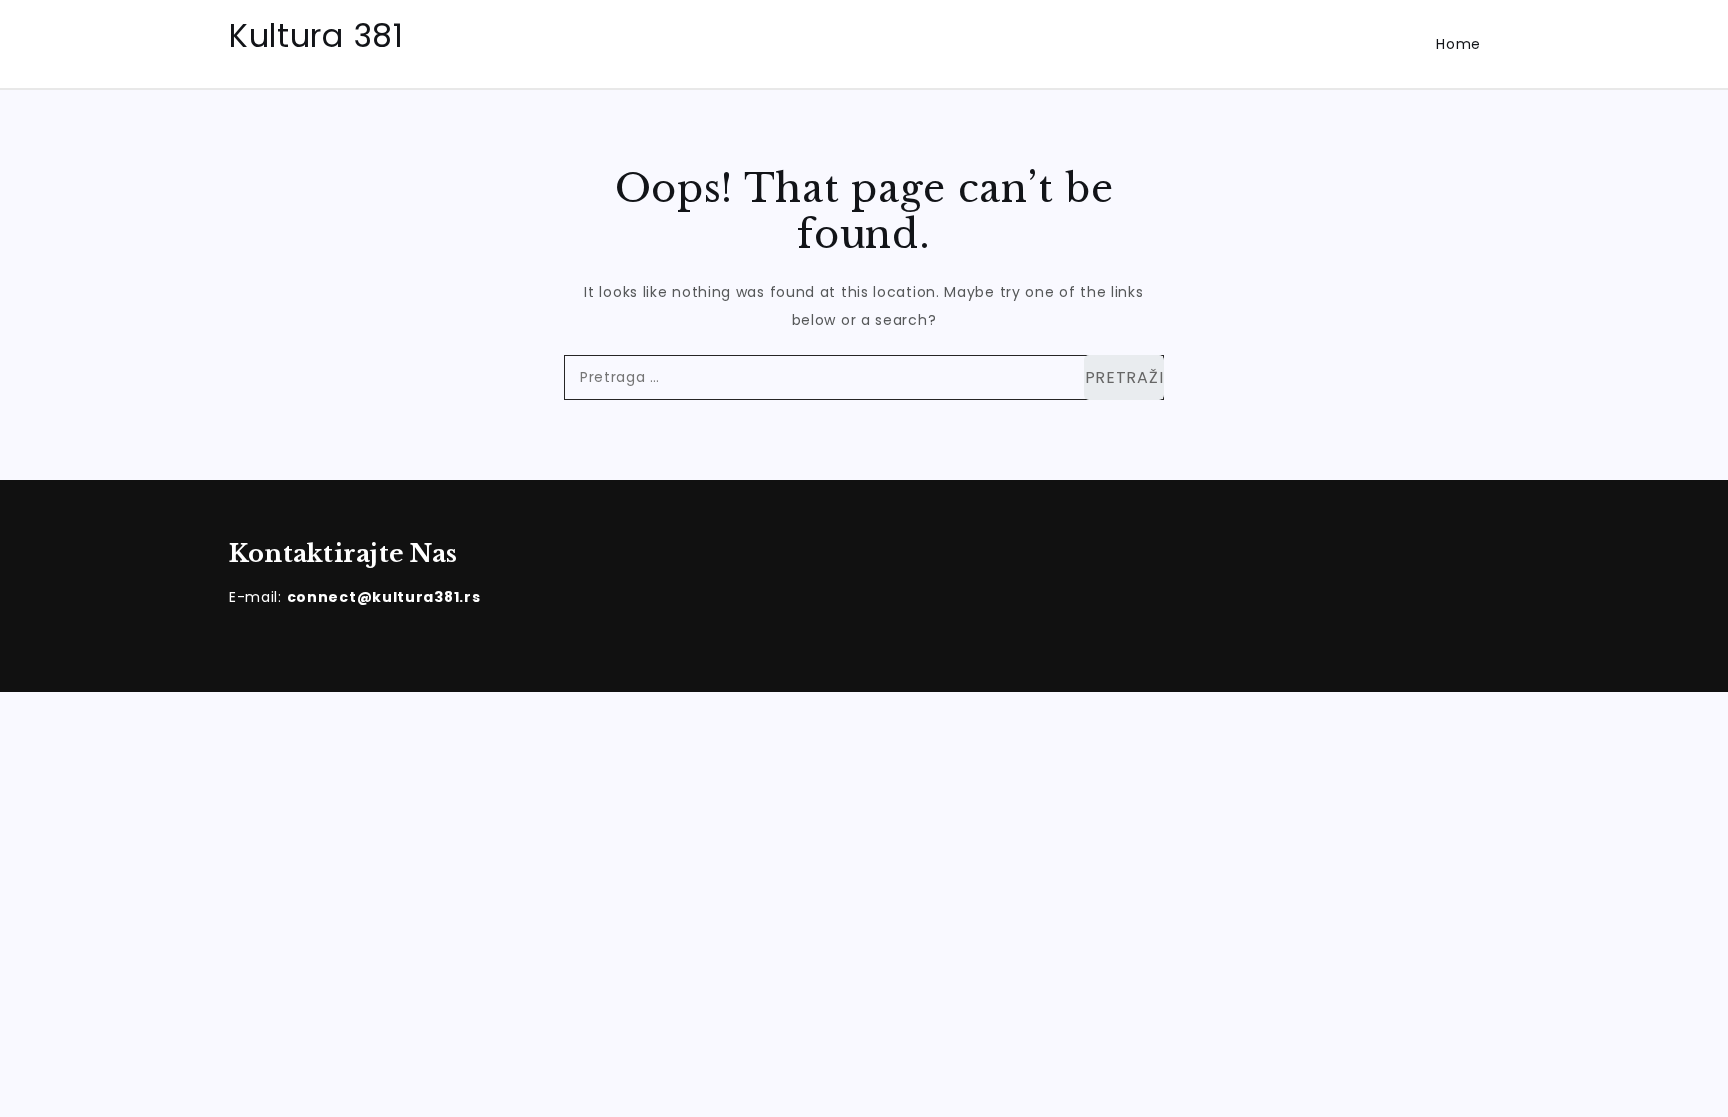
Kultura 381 (316, 35)
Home (1458, 44)
